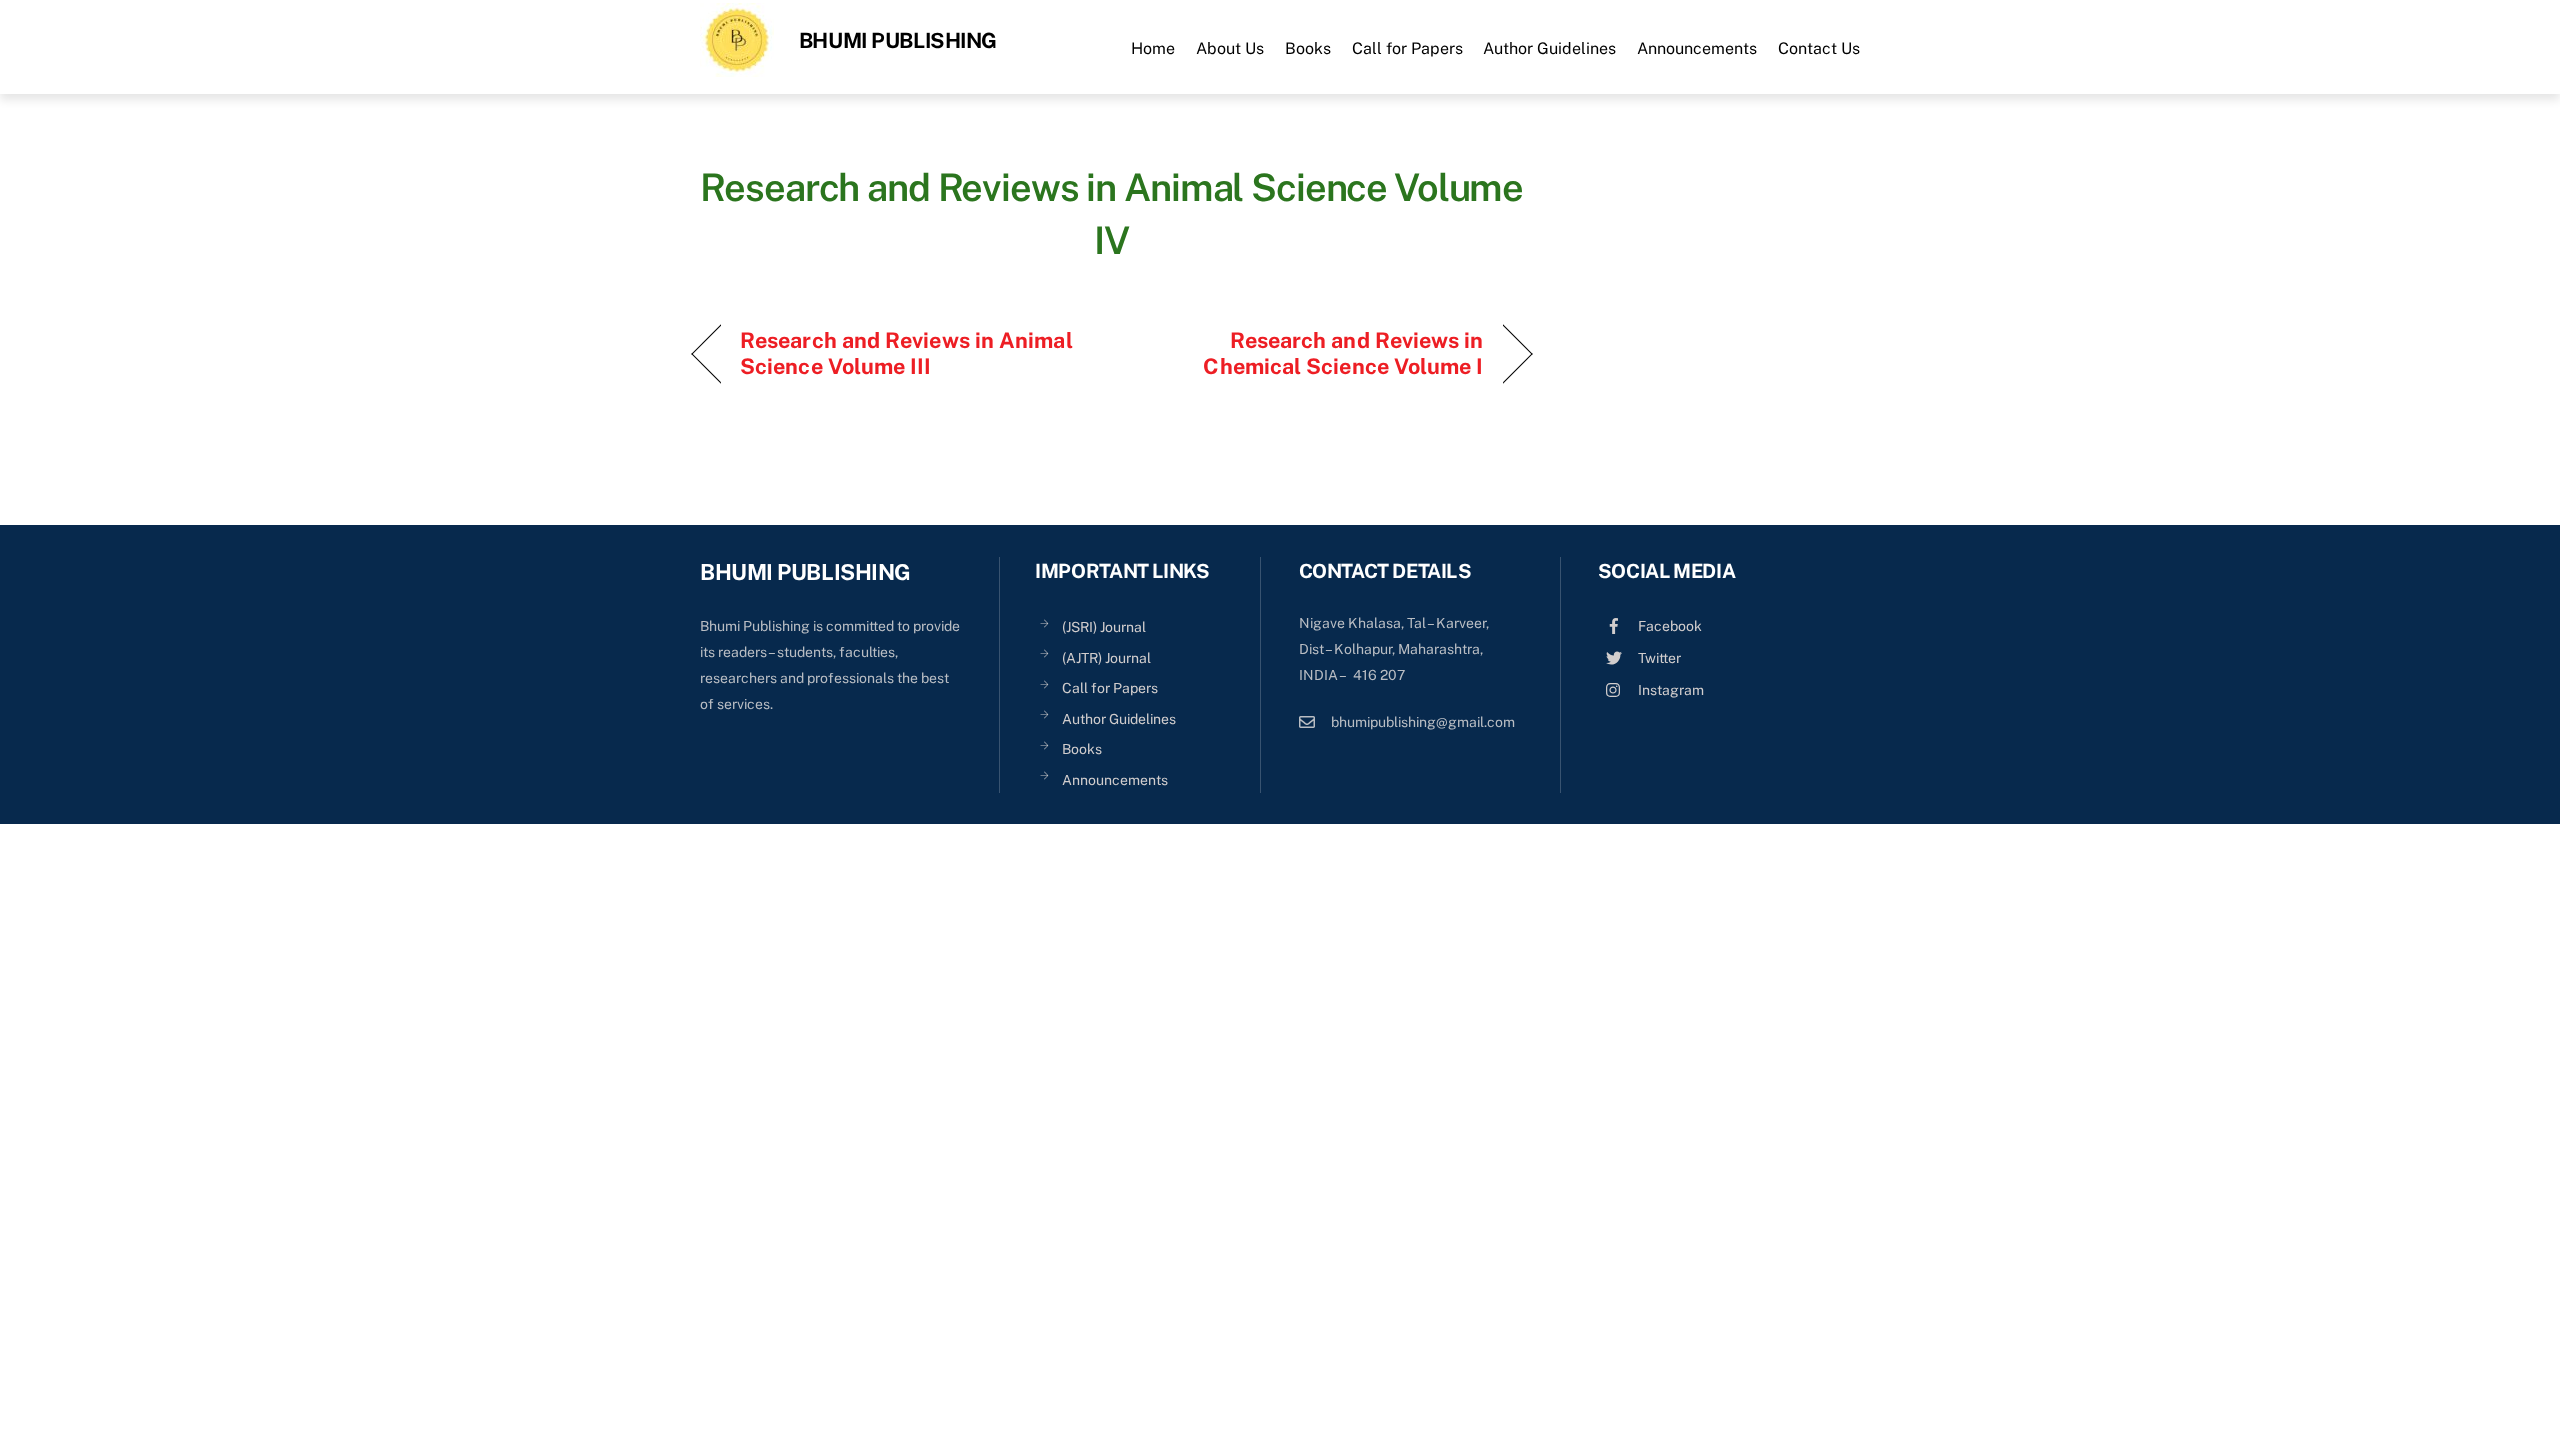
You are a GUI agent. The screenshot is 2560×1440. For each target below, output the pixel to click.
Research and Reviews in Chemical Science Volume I (1310, 353)
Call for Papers (1407, 48)
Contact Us (1819, 48)
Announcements (1697, 48)
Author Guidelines (1549, 48)
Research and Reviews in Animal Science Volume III (906, 353)
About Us (1230, 48)
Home (1153, 48)
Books (1308, 48)
